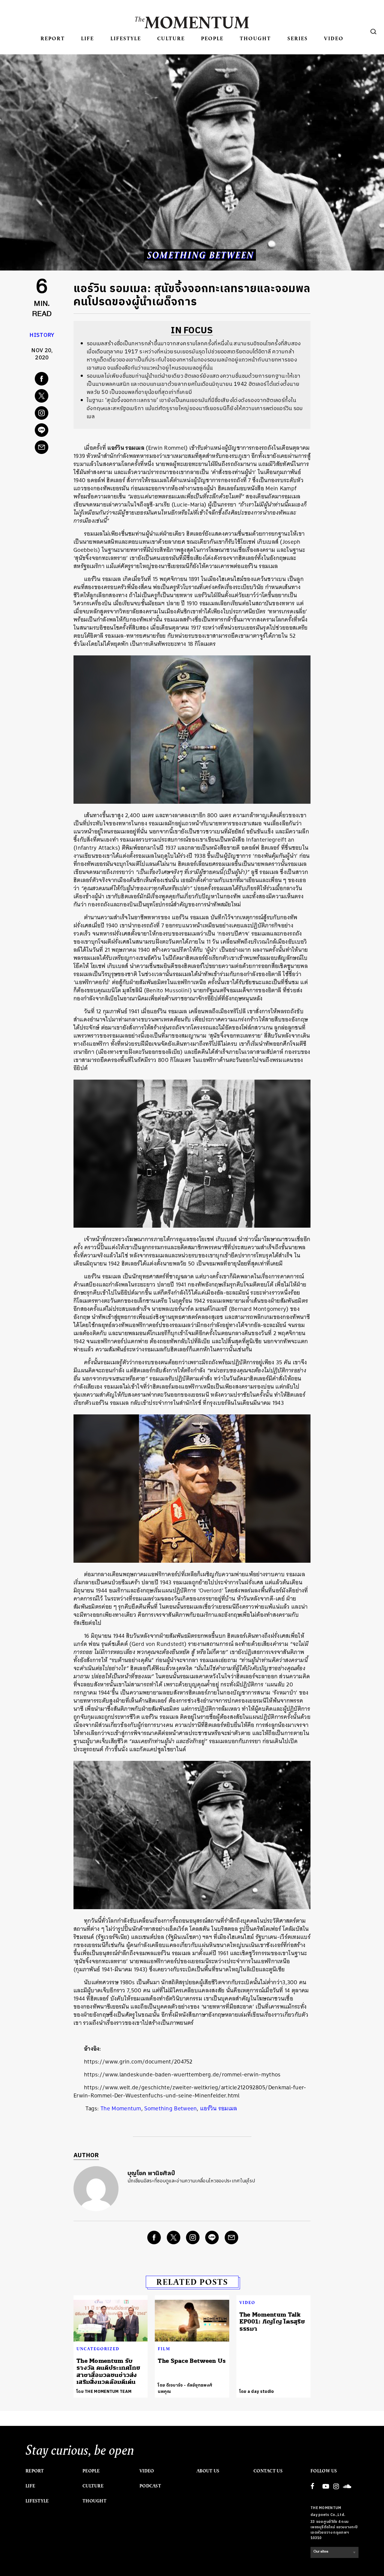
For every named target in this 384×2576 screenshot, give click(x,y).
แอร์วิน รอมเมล (219, 2108)
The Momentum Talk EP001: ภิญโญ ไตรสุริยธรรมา (272, 2322)
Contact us (268, 2471)
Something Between (171, 2108)
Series (298, 38)
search (373, 32)
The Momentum (121, 2108)
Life (87, 38)
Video (334, 38)
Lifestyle (126, 38)
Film (164, 2349)
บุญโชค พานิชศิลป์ (151, 2174)
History (42, 335)
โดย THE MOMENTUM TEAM (104, 2392)
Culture (171, 38)
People (212, 38)
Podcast (150, 2486)
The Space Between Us (192, 2361)
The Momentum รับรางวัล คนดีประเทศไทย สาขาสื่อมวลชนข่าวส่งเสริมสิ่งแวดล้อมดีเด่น (108, 2371)
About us (208, 2471)
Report (53, 38)
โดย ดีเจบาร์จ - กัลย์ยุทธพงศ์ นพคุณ (185, 2388)
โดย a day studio (257, 2392)
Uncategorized (98, 2349)
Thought (255, 38)
